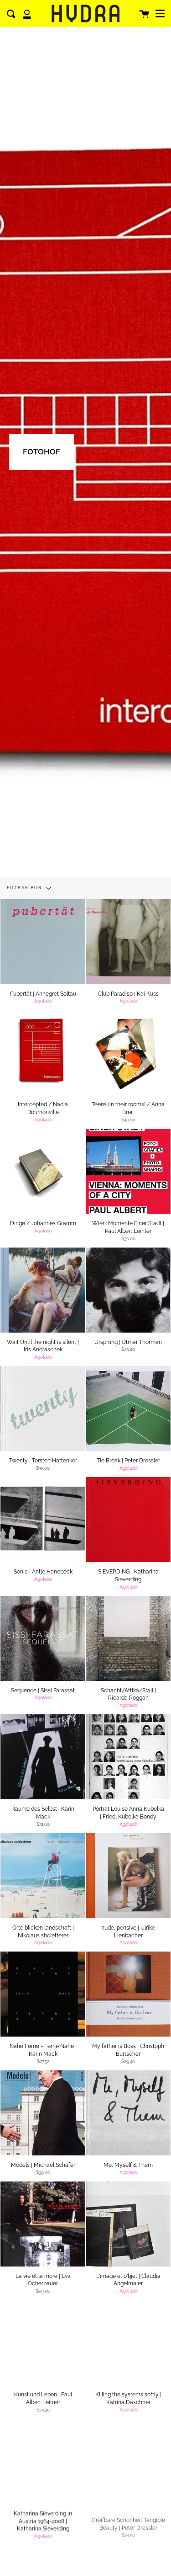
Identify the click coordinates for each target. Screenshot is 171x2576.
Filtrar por (25, 888)
